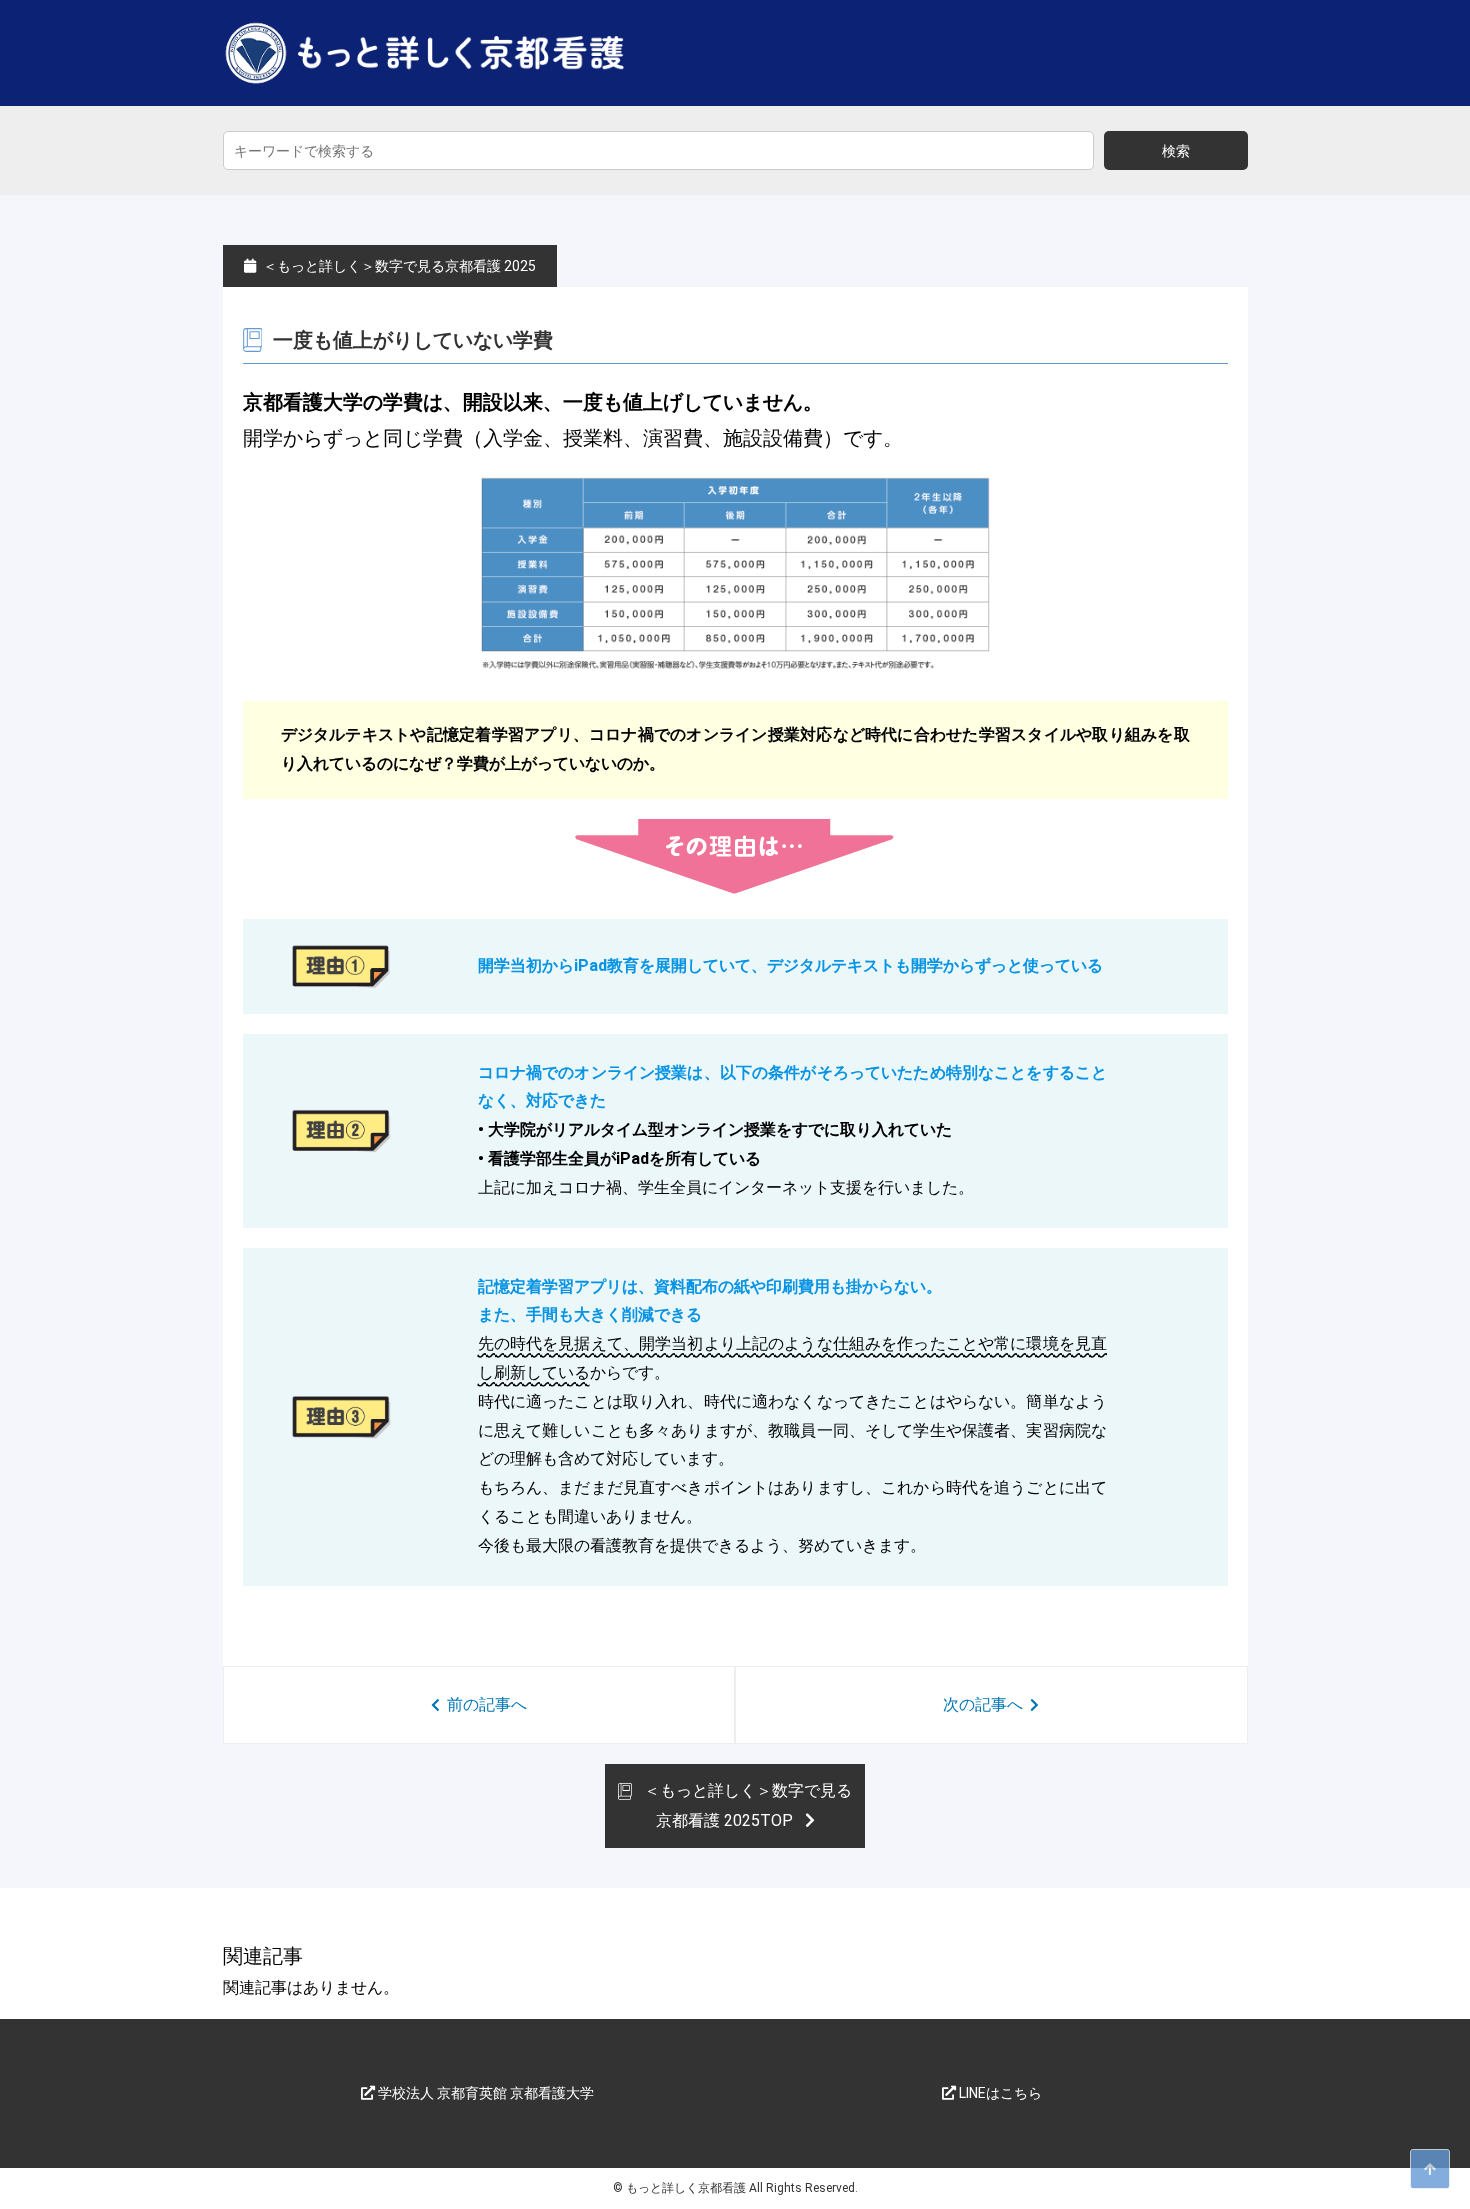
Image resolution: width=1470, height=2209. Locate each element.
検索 (1176, 151)
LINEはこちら (999, 2093)
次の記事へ (983, 1704)
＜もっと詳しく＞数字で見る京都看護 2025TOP (746, 1805)
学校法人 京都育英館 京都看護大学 (484, 2093)
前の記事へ (487, 1704)
